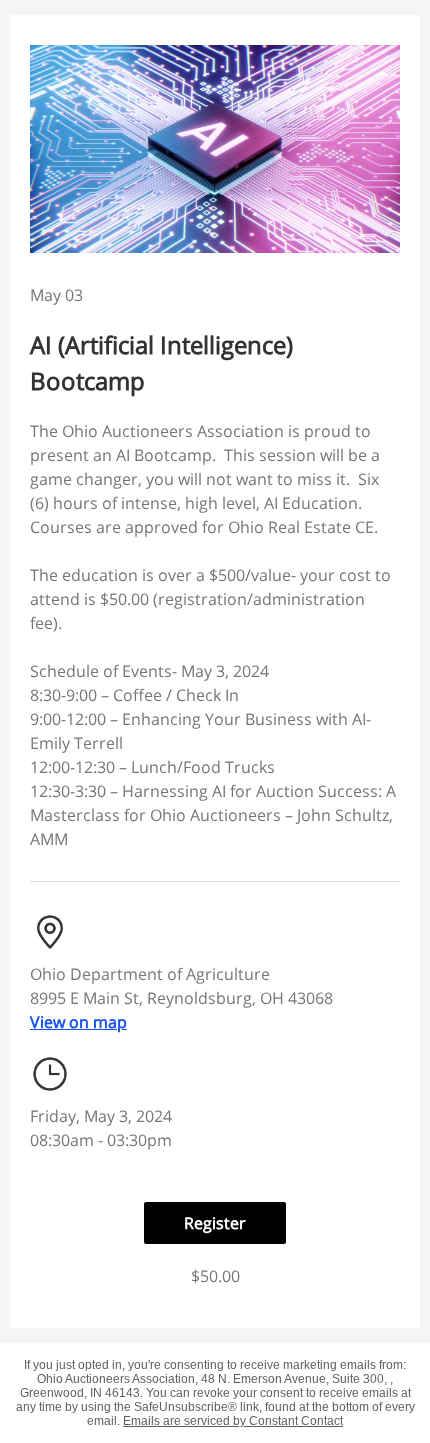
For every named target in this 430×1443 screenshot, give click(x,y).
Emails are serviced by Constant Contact (233, 1421)
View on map (78, 1022)
